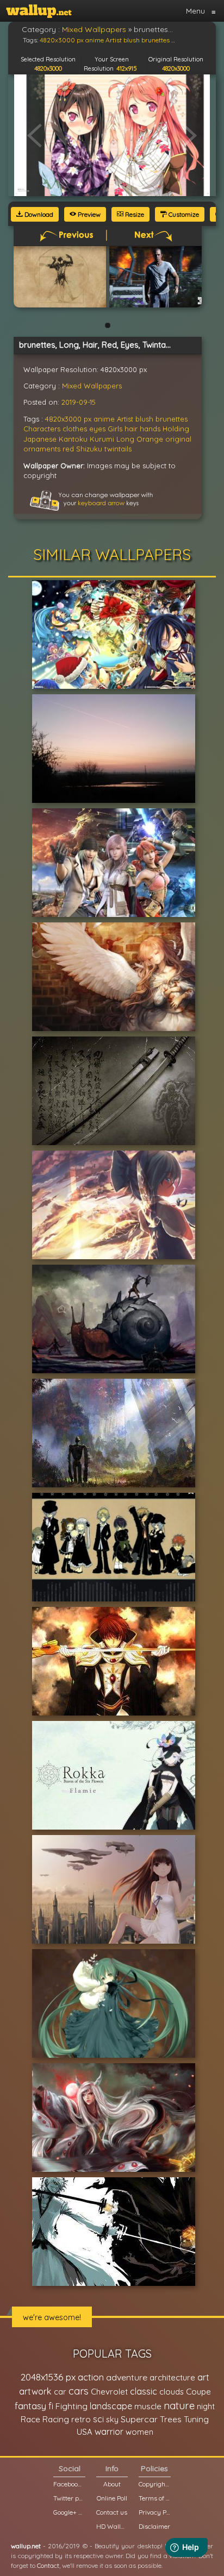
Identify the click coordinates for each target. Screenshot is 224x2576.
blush (144, 419)
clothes (75, 429)
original (178, 439)
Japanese (40, 439)
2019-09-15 (79, 402)
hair (131, 429)
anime (104, 419)
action (91, 2377)
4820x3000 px (68, 419)
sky (112, 2419)
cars (79, 2391)
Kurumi (102, 439)
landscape (111, 2406)
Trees (171, 2419)
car (60, 2392)
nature (179, 2405)
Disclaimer (154, 2526)
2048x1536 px (48, 2377)
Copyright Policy (154, 2484)
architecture (172, 2377)
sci (98, 2419)
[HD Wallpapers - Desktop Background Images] (39, 11)
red (68, 449)
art (203, 2377)
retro (81, 2419)
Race (30, 2419)
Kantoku (73, 439)
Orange (150, 439)
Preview (88, 214)
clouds (172, 2392)
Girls (115, 429)
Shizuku (89, 449)
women (139, 2432)
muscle (148, 2406)
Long (125, 439)
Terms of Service (154, 2498)
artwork (35, 2391)
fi (51, 2406)
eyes (97, 429)
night (206, 2406)
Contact (48, 2565)
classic (144, 2391)
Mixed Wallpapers (92, 386)
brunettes (172, 419)
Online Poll (112, 2498)
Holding (176, 429)
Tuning (196, 2419)
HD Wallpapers (112, 2526)
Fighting (71, 2406)
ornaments (42, 449)
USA (85, 2432)
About (112, 2484)
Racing (56, 2419)
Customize (183, 214)
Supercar (139, 2419)
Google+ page (69, 2512)
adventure (127, 2377)
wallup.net (26, 2546)
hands (150, 429)
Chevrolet (109, 2392)
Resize (134, 214)
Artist (125, 419)
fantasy (30, 2406)
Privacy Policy (154, 2512)
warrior (109, 2432)
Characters (42, 429)
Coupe (198, 2392)
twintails (118, 449)
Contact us (112, 2512)
